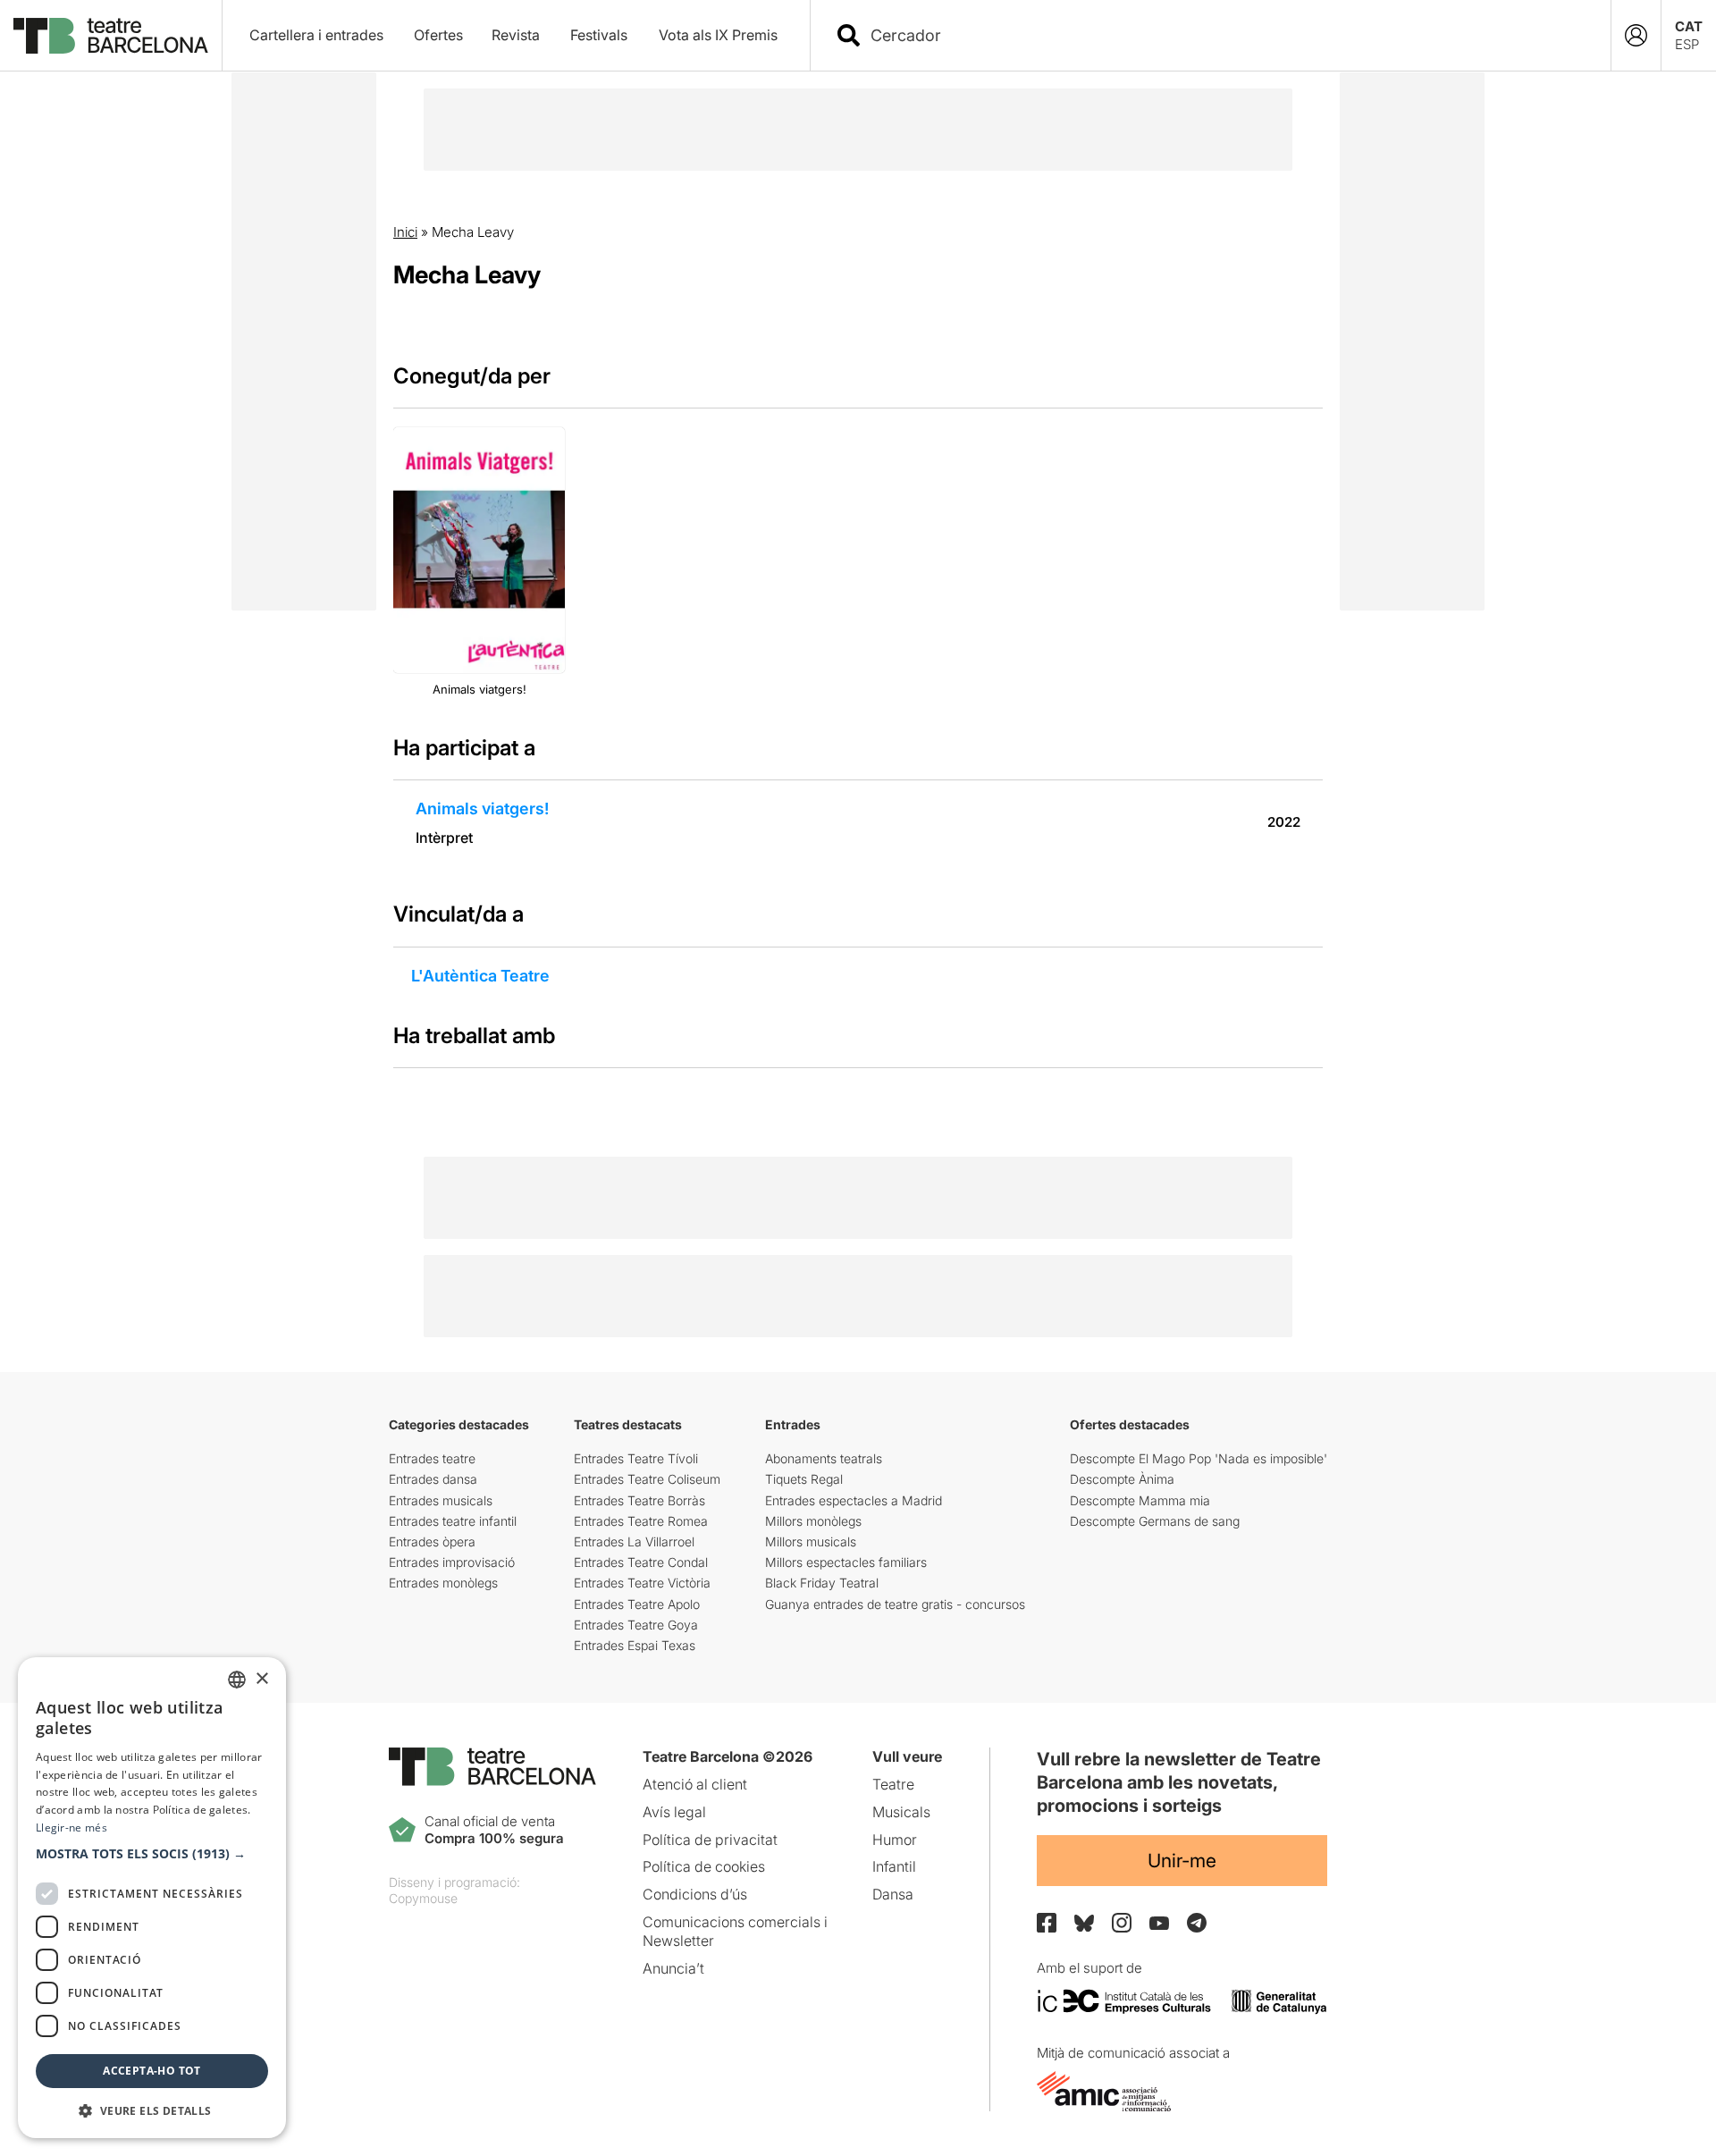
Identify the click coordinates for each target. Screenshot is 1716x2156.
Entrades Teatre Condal (641, 1562)
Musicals (901, 1812)
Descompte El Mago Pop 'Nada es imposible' (1199, 1458)
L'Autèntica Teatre (480, 976)
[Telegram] (1197, 1923)
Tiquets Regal (804, 1479)
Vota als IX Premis (718, 35)
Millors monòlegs (813, 1521)
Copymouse (423, 1898)
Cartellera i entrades (316, 35)
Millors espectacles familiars (846, 1562)
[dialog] (152, 1898)
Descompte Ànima (1122, 1479)
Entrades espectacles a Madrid (854, 1500)
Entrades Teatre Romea (641, 1521)
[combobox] (1226, 35)
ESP (1687, 44)
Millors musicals (811, 1541)
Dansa (893, 1894)
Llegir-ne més (71, 1828)
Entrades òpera (432, 1541)
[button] (152, 1854)
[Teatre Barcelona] (111, 36)
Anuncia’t (673, 1968)
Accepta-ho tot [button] (152, 2071)
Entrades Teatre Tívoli (636, 1458)
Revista (516, 35)
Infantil (894, 1866)
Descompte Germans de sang (1155, 1521)
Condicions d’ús (695, 1894)
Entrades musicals (441, 1500)
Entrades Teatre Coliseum (647, 1479)
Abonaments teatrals (824, 1458)
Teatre (893, 1784)
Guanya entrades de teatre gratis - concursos (895, 1604)
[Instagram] (1122, 1923)
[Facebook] (1047, 1923)
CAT (1689, 26)
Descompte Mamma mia (1140, 1500)
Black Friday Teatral (822, 1583)
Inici (405, 232)
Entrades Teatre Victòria (642, 1583)
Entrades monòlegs (443, 1583)
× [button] (261, 1679)
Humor (895, 1840)
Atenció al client (695, 1784)
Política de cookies (704, 1866)
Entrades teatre (432, 1458)
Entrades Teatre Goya (636, 1625)
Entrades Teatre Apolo (637, 1604)
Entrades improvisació (452, 1562)
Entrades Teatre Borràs (639, 1500)
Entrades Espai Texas (635, 1645)
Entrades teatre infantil (453, 1521)
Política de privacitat (710, 1840)
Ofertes (438, 35)
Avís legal (674, 1812)
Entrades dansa (433, 1479)
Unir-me (1182, 1861)
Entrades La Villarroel (634, 1541)
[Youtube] (1159, 1923)
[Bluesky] (1084, 1923)
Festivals (599, 35)
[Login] (1636, 35)
